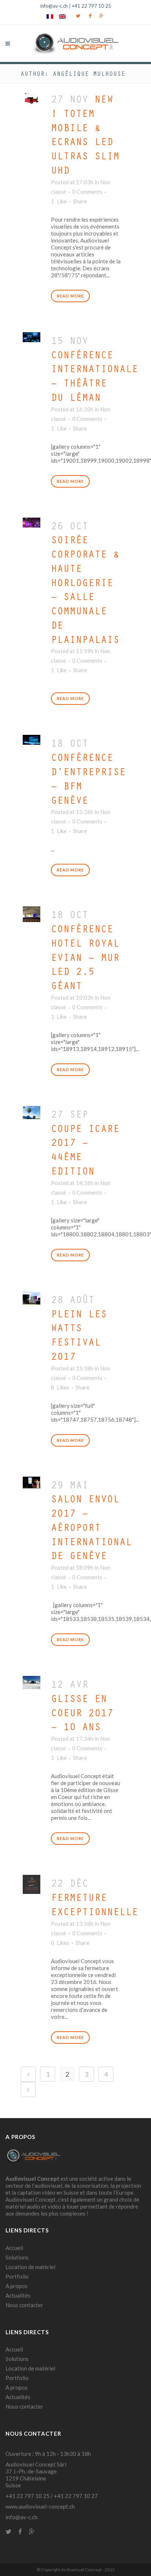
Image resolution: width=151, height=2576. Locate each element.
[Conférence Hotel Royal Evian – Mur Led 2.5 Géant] (32, 912)
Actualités (18, 2295)
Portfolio (17, 2276)
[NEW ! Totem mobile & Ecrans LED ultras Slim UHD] (32, 97)
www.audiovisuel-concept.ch (40, 2506)
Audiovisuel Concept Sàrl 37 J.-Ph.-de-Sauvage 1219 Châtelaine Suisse (36, 2475)
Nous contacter (24, 2305)
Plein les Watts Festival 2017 (79, 1335)
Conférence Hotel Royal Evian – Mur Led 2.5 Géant (85, 957)
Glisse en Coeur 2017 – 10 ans (82, 1712)
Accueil (14, 2248)
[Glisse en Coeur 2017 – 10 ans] (32, 1681)
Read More (70, 296)
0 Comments (87, 192)
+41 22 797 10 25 (91, 6)
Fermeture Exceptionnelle (95, 1904)
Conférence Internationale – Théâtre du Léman (95, 376)
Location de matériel (30, 2267)
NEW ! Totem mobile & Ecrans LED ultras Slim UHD (85, 134)
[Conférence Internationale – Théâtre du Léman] (32, 335)
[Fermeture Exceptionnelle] (32, 1882)
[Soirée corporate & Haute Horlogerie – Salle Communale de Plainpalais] (32, 521)
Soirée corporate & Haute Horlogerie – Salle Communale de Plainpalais (85, 589)
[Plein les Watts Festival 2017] (32, 1296)
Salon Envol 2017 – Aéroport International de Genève (91, 1527)
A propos (16, 2286)
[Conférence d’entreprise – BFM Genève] (32, 738)
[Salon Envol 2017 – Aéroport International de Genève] (32, 1481)
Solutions (17, 2257)
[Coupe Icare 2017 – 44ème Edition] (32, 1111)
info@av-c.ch (54, 6)
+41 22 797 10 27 (76, 2496)
